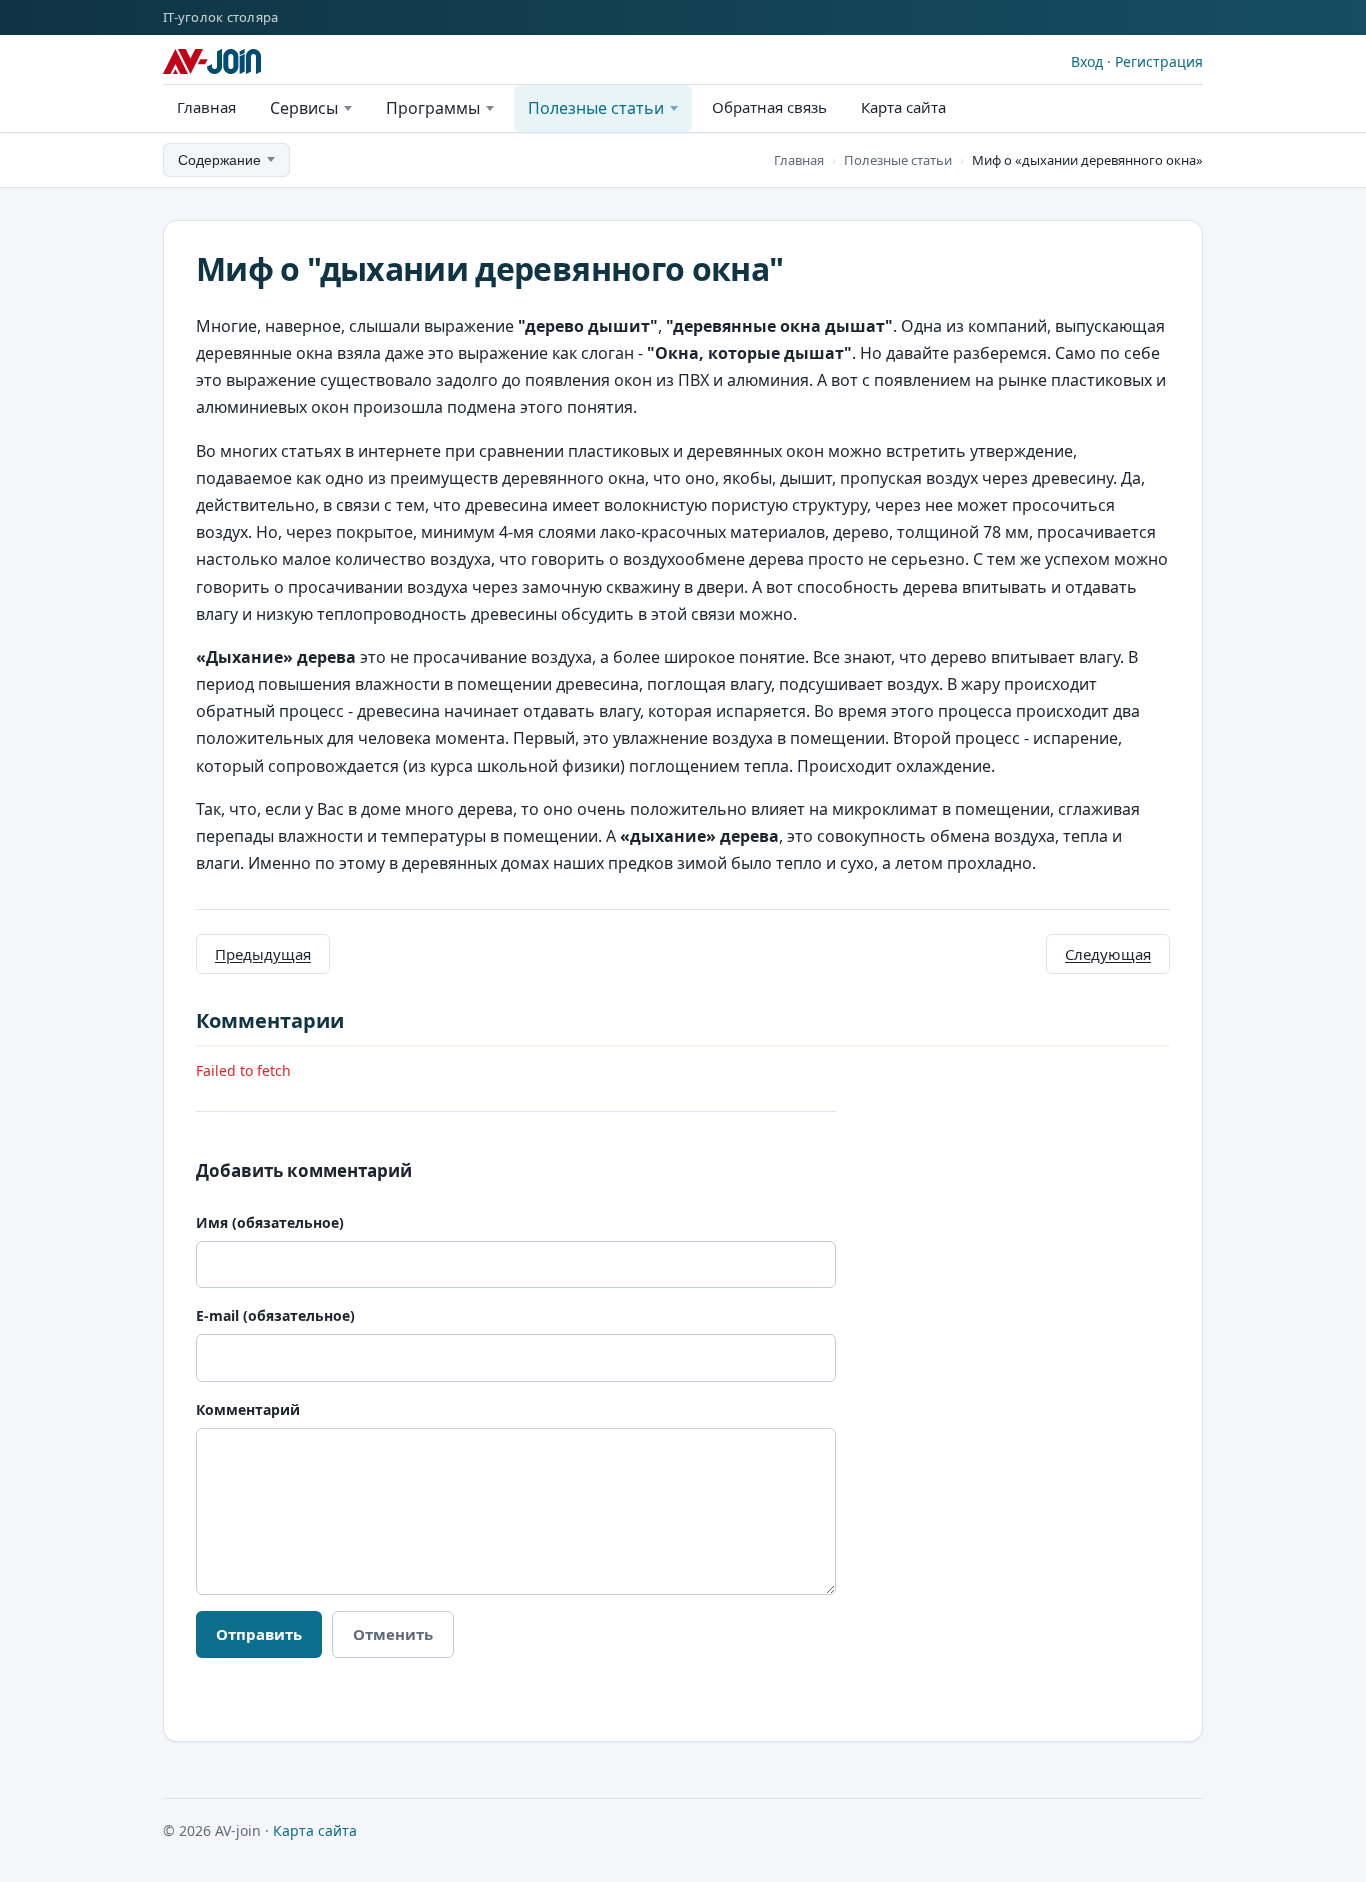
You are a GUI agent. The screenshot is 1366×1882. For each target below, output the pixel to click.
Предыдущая (263, 954)
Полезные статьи (596, 108)
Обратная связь (769, 107)
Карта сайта (903, 107)
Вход (1087, 61)
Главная (206, 107)
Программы (433, 108)
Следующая (1108, 954)
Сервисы (304, 108)
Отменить (393, 1634)
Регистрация (1159, 61)
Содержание (219, 160)
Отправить (259, 1634)
